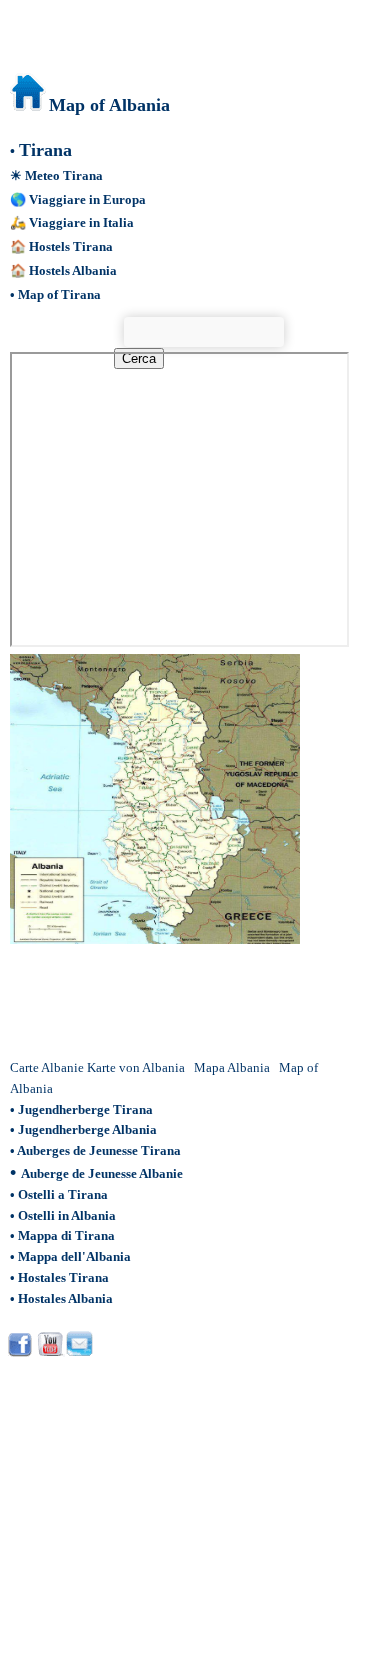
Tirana (45, 150)
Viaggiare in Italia (81, 222)
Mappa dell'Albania (74, 1256)
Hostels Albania (73, 270)
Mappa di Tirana (66, 1235)
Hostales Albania (65, 1298)
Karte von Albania (136, 1067)
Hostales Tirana (63, 1277)
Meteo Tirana (64, 175)
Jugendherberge (65, 1129)
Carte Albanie (47, 1067)
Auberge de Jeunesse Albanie (102, 1173)
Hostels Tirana (71, 246)
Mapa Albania (232, 1067)
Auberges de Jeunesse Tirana (99, 1150)
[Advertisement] (169, 1001)
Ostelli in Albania (67, 1215)
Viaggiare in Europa (87, 199)
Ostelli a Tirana (63, 1194)
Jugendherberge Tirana (85, 1109)
